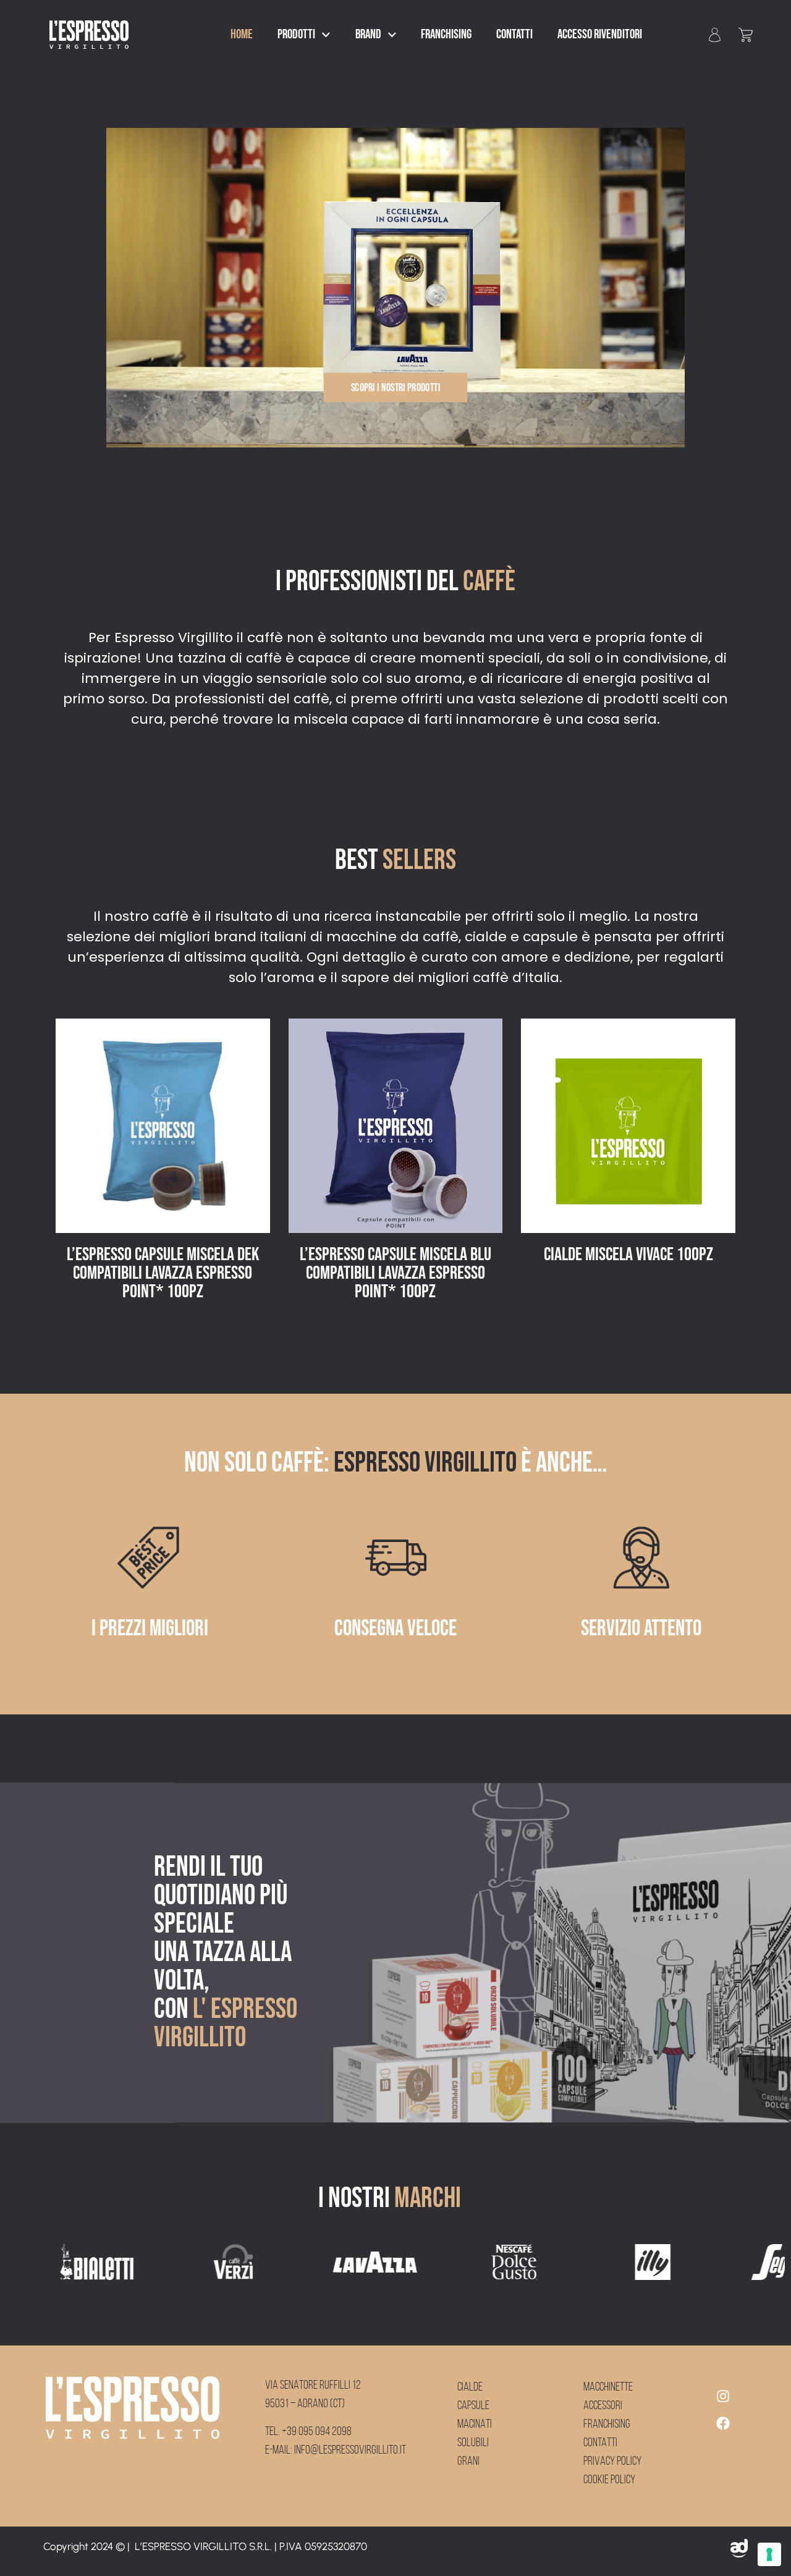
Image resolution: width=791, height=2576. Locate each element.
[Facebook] (723, 2423)
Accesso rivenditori (600, 34)
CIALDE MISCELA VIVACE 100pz (395, 1255)
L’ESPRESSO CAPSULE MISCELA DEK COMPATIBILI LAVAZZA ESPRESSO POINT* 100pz (628, 1273)
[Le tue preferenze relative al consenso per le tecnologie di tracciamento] (769, 2554)
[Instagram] (723, 2396)
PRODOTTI (296, 34)
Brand (368, 34)
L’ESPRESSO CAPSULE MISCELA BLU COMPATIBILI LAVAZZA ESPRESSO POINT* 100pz (163, 1273)
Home (242, 34)
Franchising (446, 34)
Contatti (514, 34)
